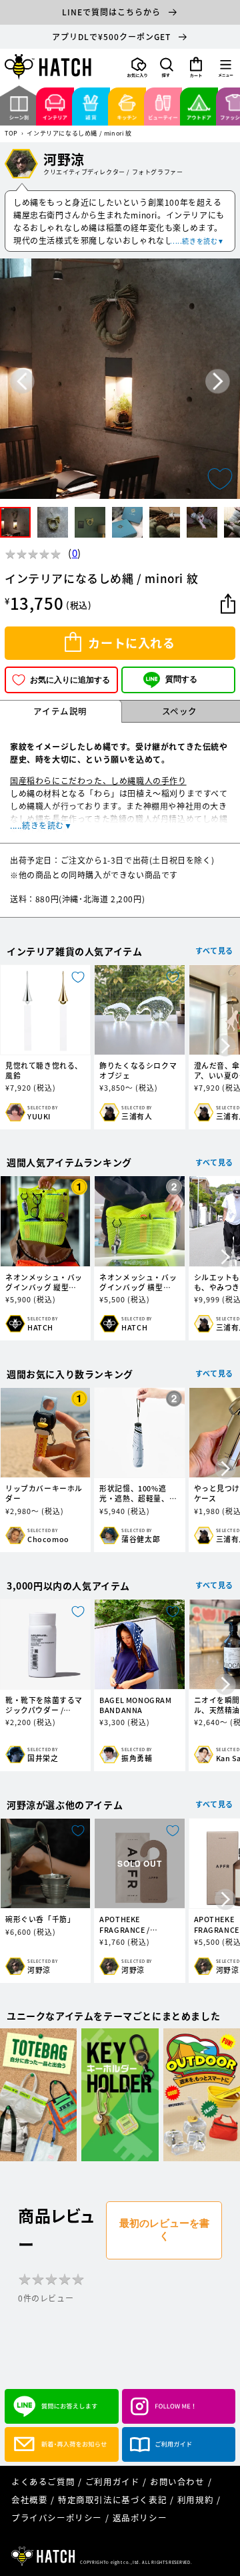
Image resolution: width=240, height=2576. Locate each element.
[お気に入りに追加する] (220, 479)
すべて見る (214, 951)
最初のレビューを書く (164, 2229)
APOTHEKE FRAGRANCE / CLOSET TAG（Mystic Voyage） (139, 1924)
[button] (167, 67)
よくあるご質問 (43, 2481)
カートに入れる (131, 643)
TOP (11, 134)
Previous (22, 381)
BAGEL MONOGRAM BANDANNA (135, 1705)
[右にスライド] (225, 1047)
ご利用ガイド (113, 2481)
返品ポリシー (140, 2518)
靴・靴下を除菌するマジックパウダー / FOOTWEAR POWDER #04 (44, 1705)
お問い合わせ (177, 2481)
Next (218, 381)
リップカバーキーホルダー (44, 1493)
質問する (181, 679)
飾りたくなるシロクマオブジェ (138, 1071)
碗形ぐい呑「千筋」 (40, 1919)
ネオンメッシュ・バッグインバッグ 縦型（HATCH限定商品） (44, 1282)
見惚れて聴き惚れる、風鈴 (44, 1071)
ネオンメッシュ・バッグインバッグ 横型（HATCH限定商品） (138, 1282)
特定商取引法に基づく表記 (112, 2500)
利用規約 (195, 2500)
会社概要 (29, 2500)
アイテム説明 (60, 711)
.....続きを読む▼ (197, 241)
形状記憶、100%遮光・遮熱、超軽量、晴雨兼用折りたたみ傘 (138, 1493)
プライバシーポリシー (57, 2518)
